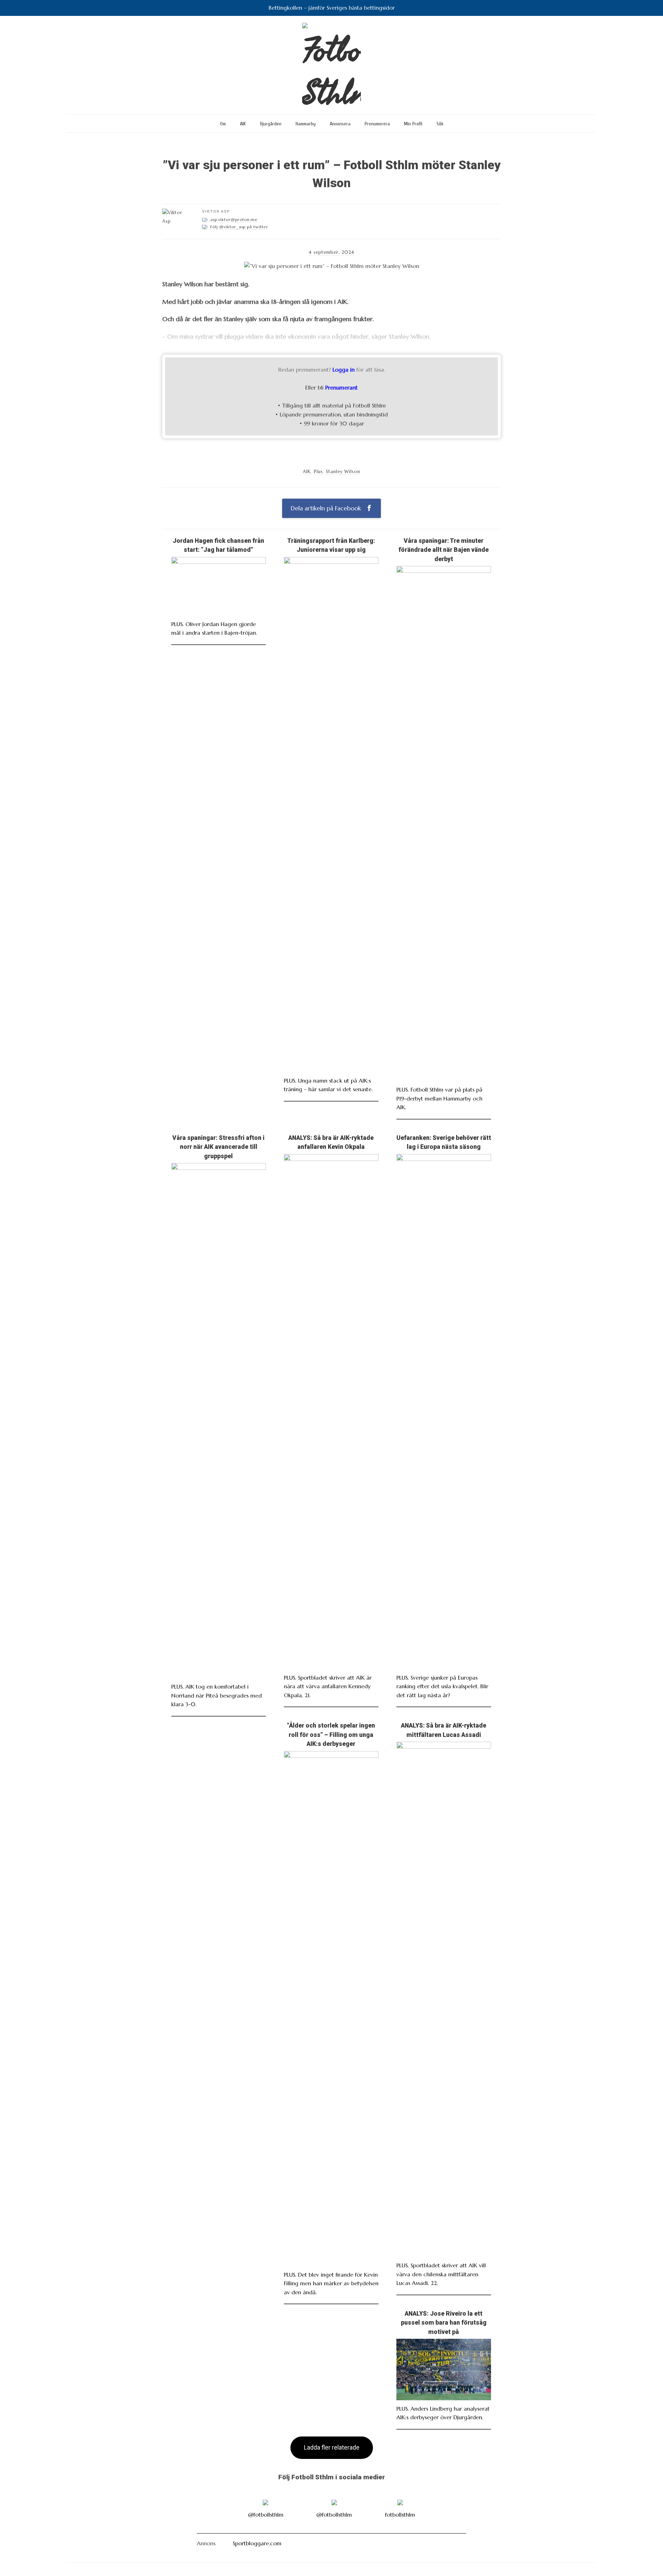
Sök (440, 124)
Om (223, 124)
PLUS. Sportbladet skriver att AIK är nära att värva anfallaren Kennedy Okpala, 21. (328, 1686)
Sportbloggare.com (257, 2543)
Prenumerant (342, 387)
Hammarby (306, 124)
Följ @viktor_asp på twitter (239, 227)
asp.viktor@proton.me (234, 220)
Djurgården (271, 124)
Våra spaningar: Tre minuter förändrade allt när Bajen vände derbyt (444, 550)
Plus (318, 472)
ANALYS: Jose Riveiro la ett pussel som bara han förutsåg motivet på (444, 2323)
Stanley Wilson (343, 472)
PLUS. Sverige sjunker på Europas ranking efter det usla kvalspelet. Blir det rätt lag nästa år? (442, 1686)
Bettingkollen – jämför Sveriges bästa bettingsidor (332, 8)
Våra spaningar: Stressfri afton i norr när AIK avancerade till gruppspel (218, 1147)
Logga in (344, 369)
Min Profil (413, 124)
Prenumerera (377, 124)
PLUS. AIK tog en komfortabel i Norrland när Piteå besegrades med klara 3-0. (217, 1695)
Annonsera (340, 124)
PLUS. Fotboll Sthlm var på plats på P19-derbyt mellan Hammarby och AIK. (439, 1098)
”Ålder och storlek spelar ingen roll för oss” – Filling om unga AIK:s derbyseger (331, 1735)
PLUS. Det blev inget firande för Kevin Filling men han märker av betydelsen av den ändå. (331, 2283)
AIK (243, 124)
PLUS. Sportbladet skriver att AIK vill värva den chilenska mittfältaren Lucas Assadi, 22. (441, 2274)
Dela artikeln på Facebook (327, 508)
